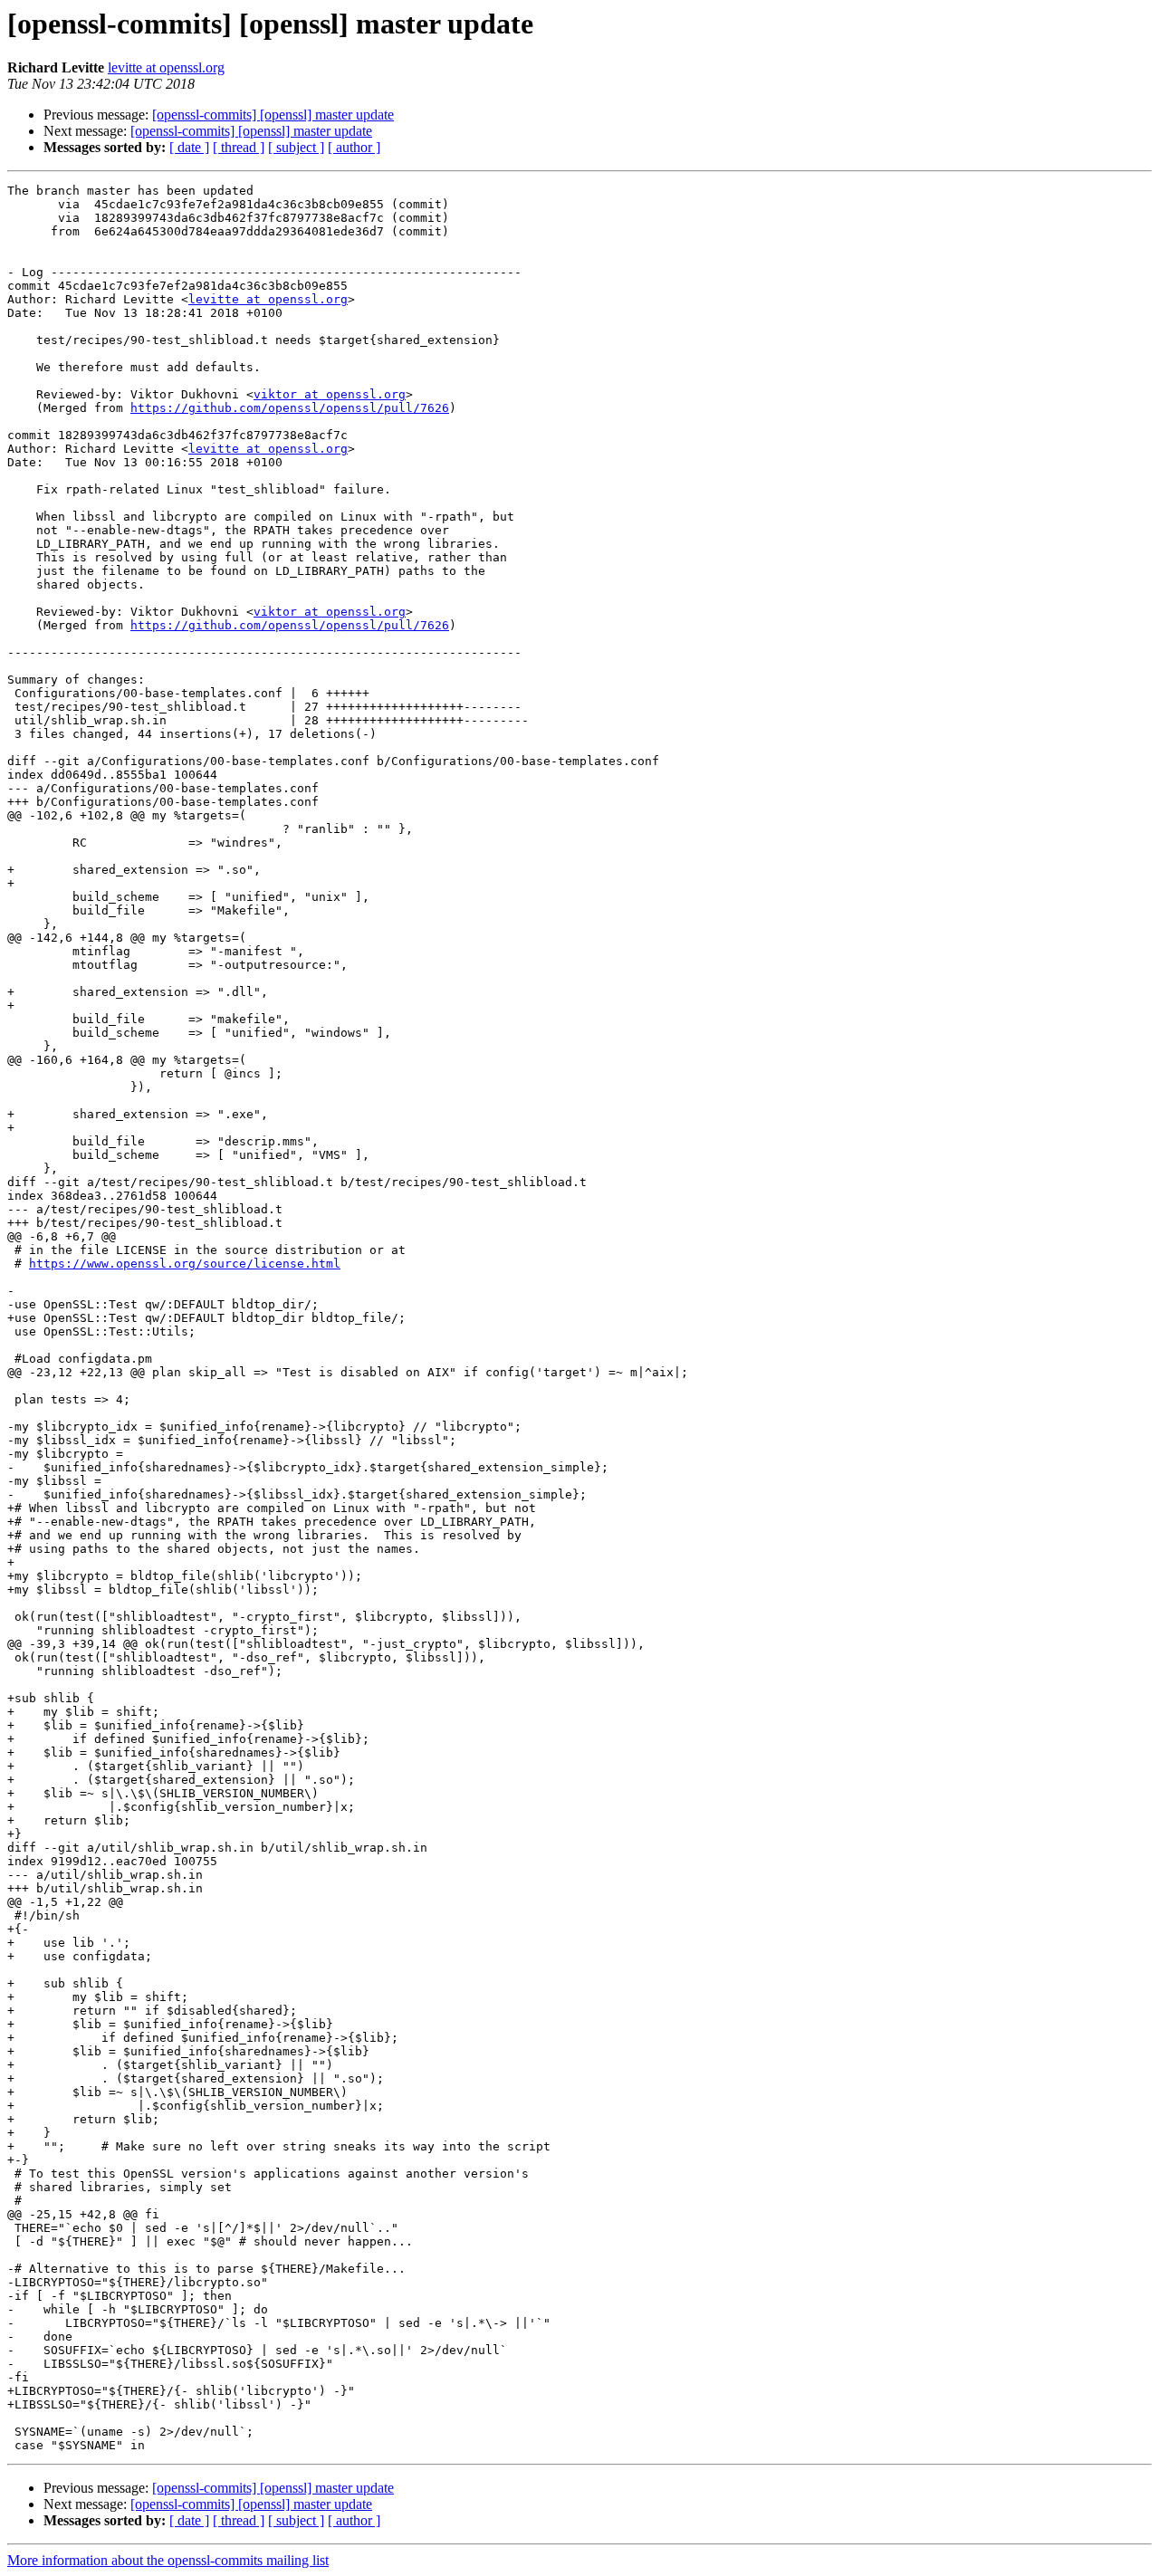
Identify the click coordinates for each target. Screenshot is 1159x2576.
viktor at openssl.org (330, 394)
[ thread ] (239, 147)
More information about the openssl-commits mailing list (168, 2560)
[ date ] (189, 147)
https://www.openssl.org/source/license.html (185, 1264)
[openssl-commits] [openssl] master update (273, 115)
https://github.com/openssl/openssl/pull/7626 (290, 408)
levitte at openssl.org (166, 67)
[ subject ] (296, 147)
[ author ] (354, 147)
